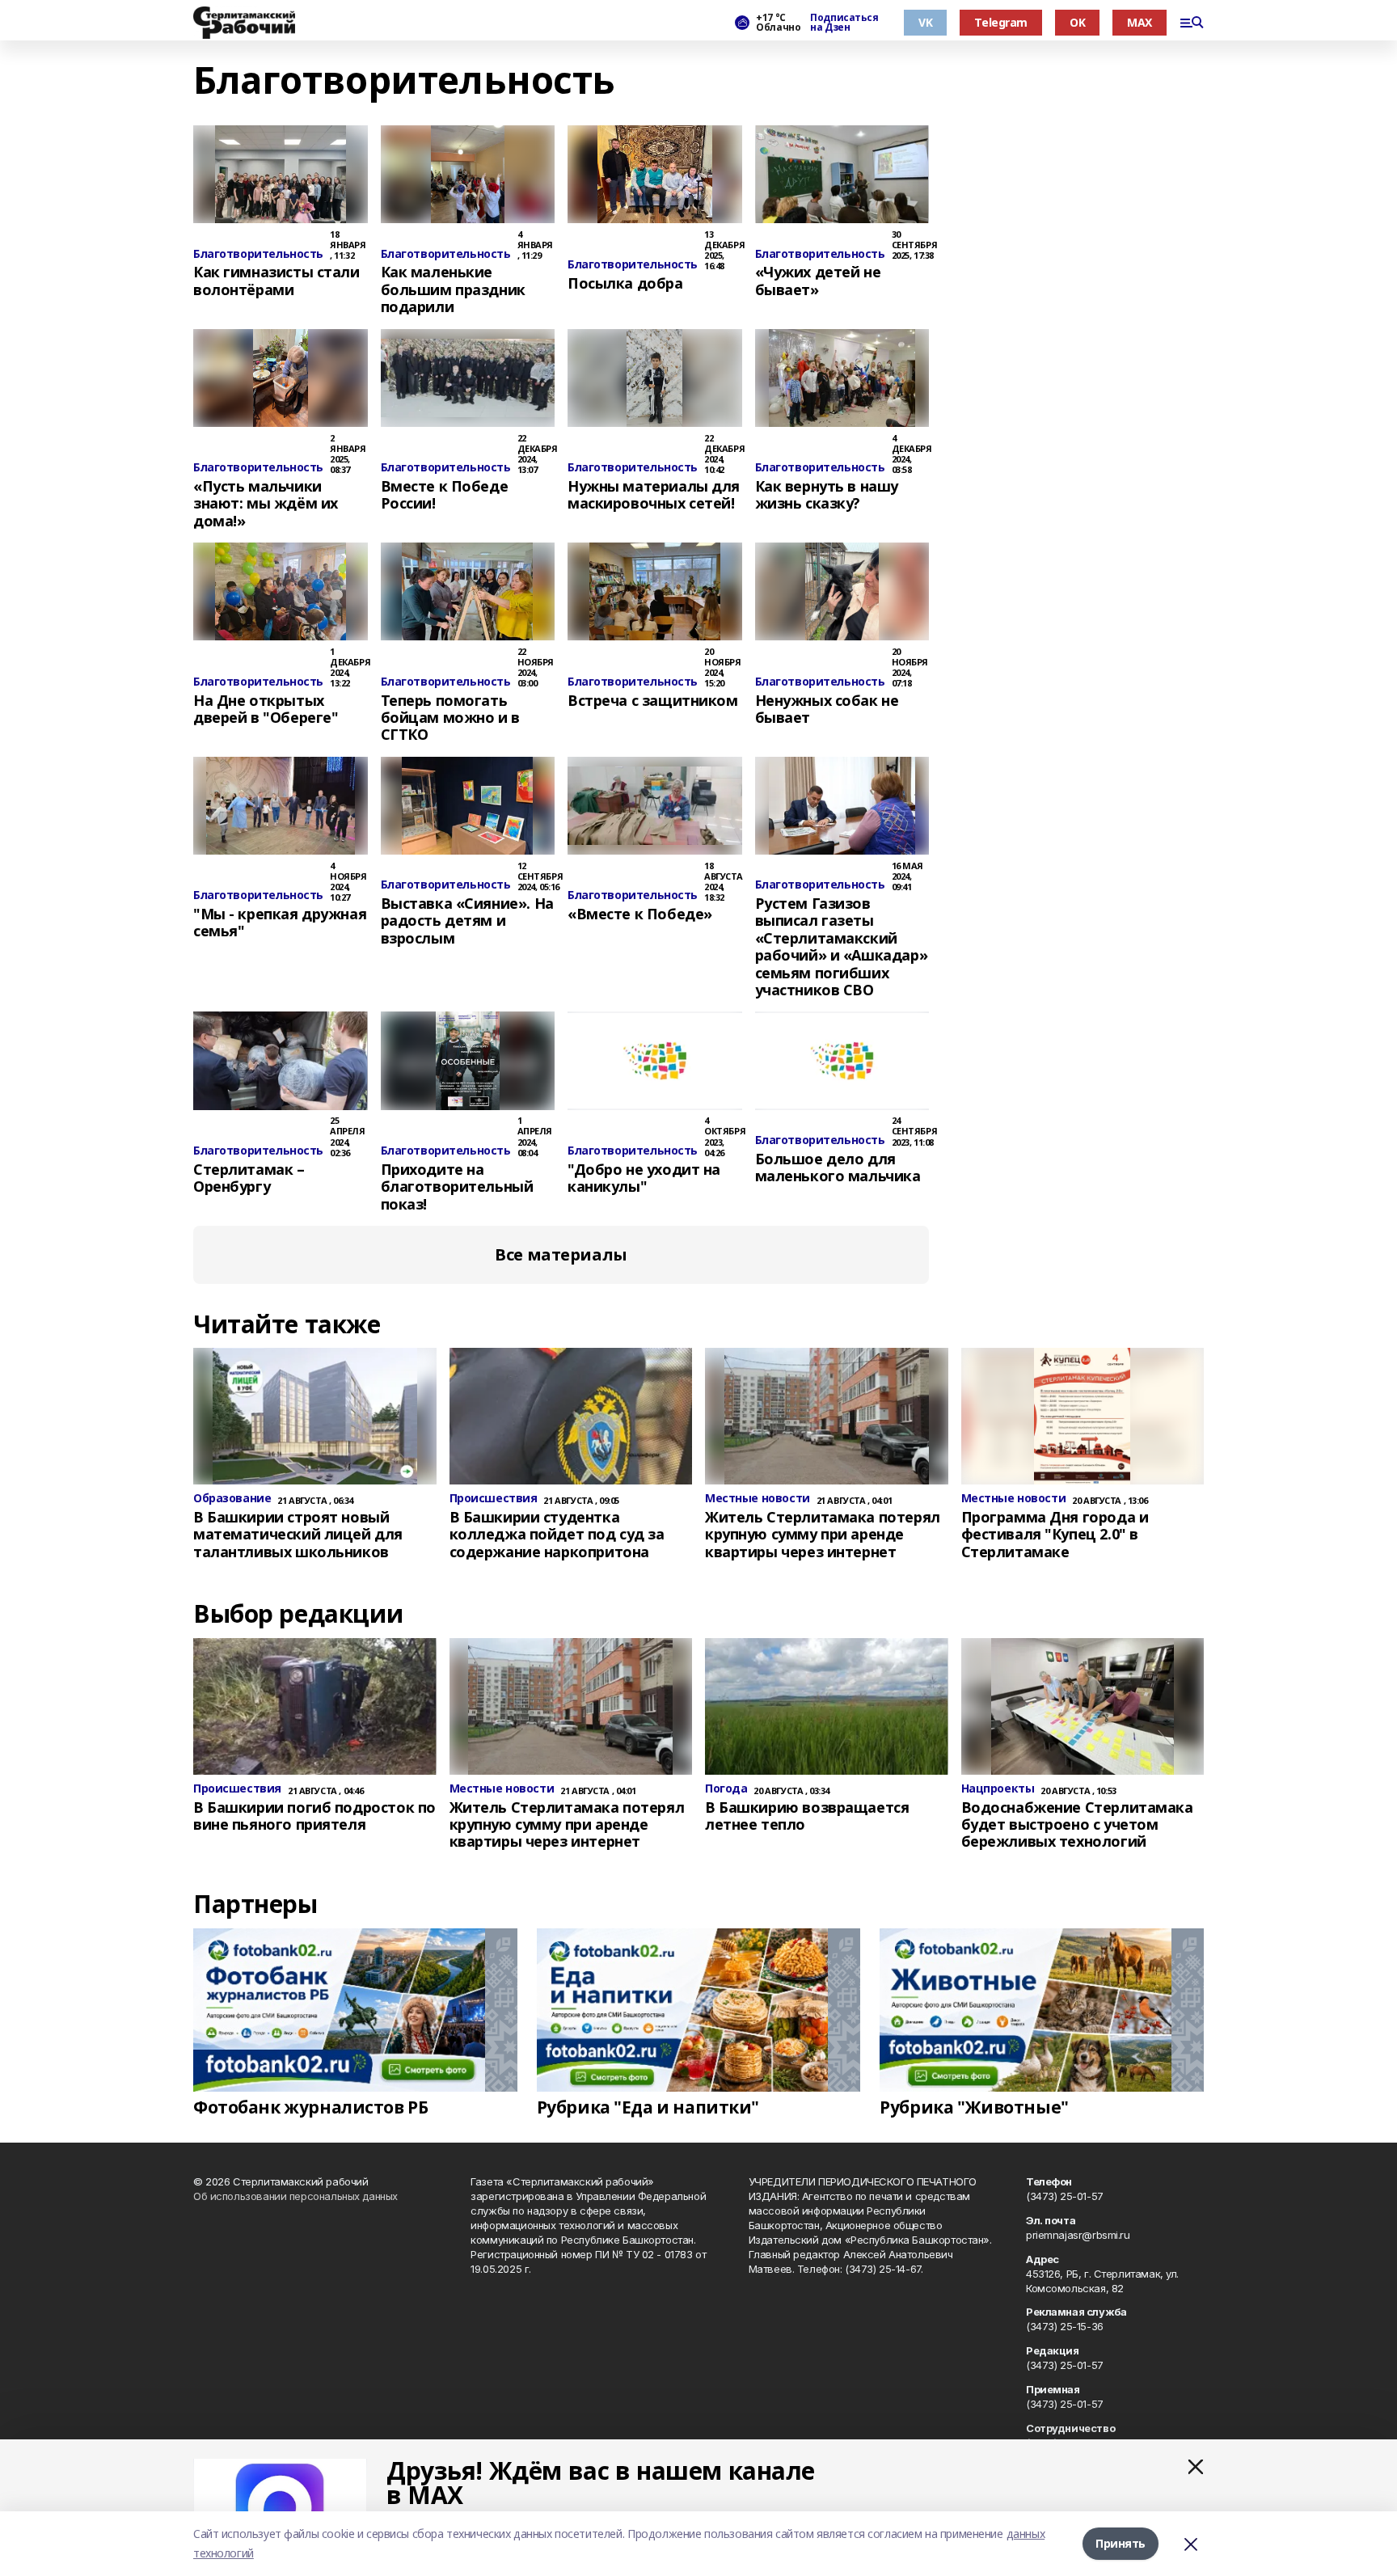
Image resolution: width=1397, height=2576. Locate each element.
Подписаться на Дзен (844, 23)
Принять (1121, 2543)
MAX (1140, 22)
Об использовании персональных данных (295, 2196)
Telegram (1001, 22)
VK (925, 22)
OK (1077, 22)
